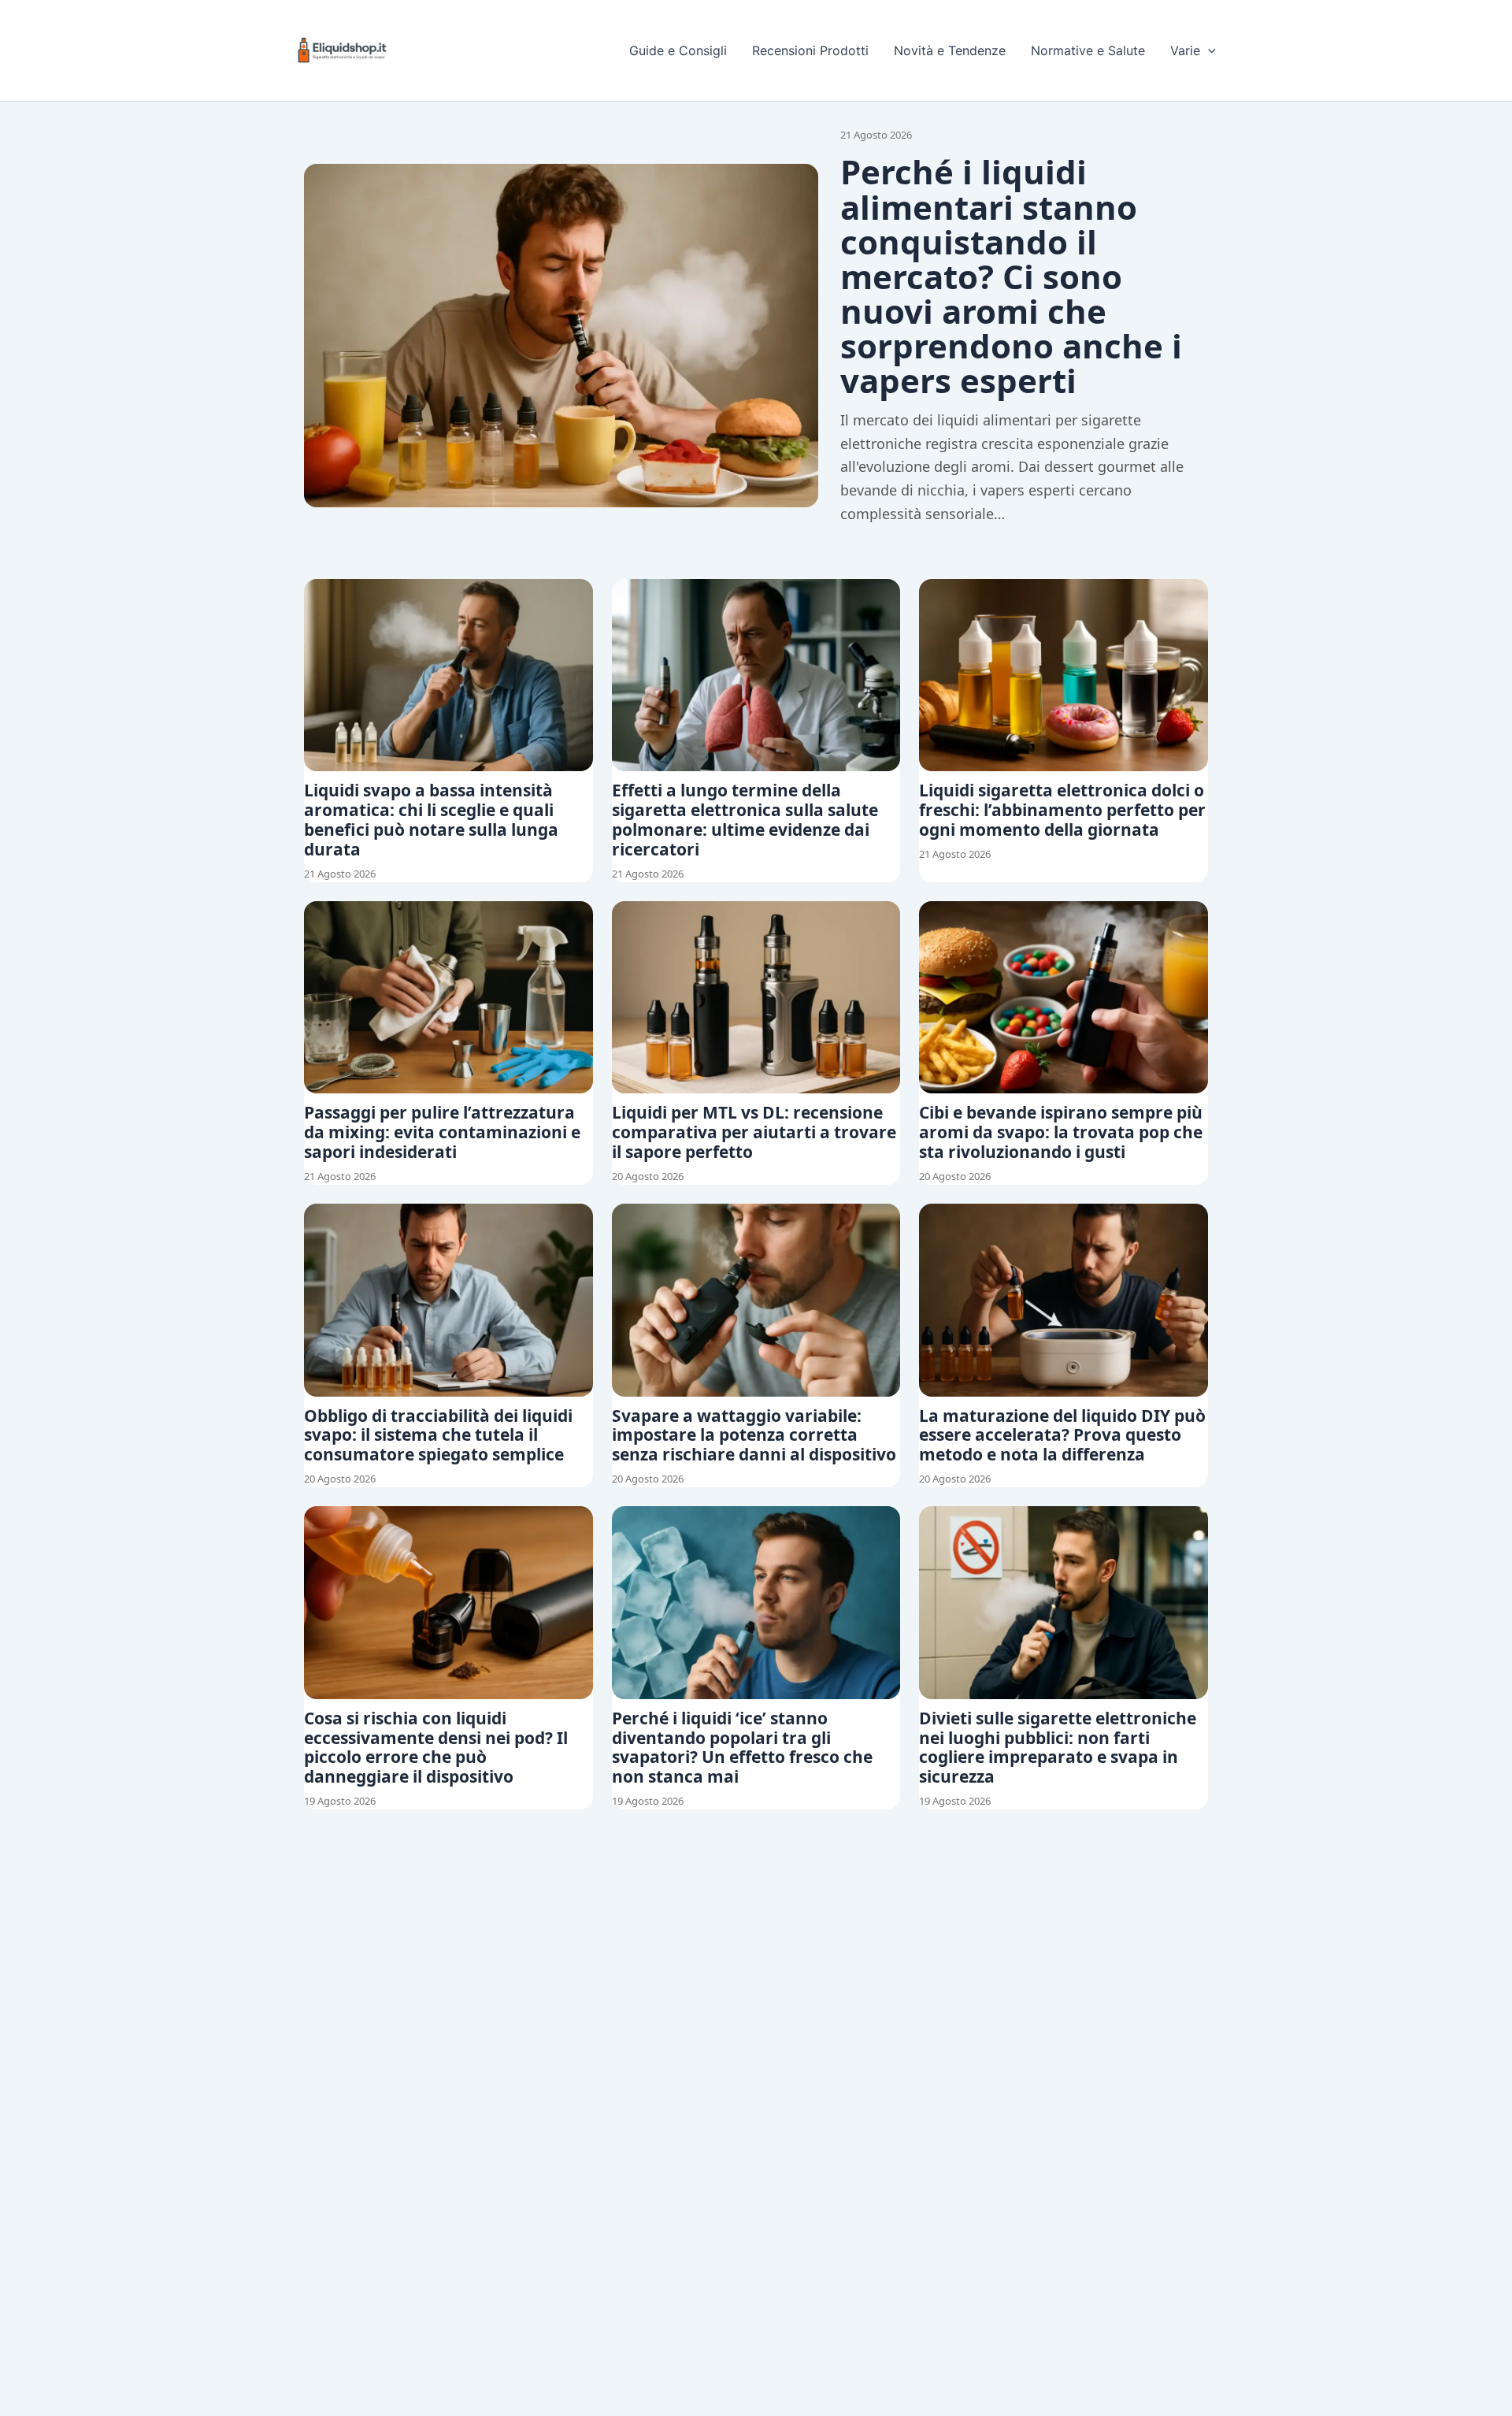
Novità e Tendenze (950, 50)
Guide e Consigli (678, 50)
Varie (1185, 50)
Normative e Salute (1088, 50)
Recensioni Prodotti (810, 50)
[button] (1208, 50)
